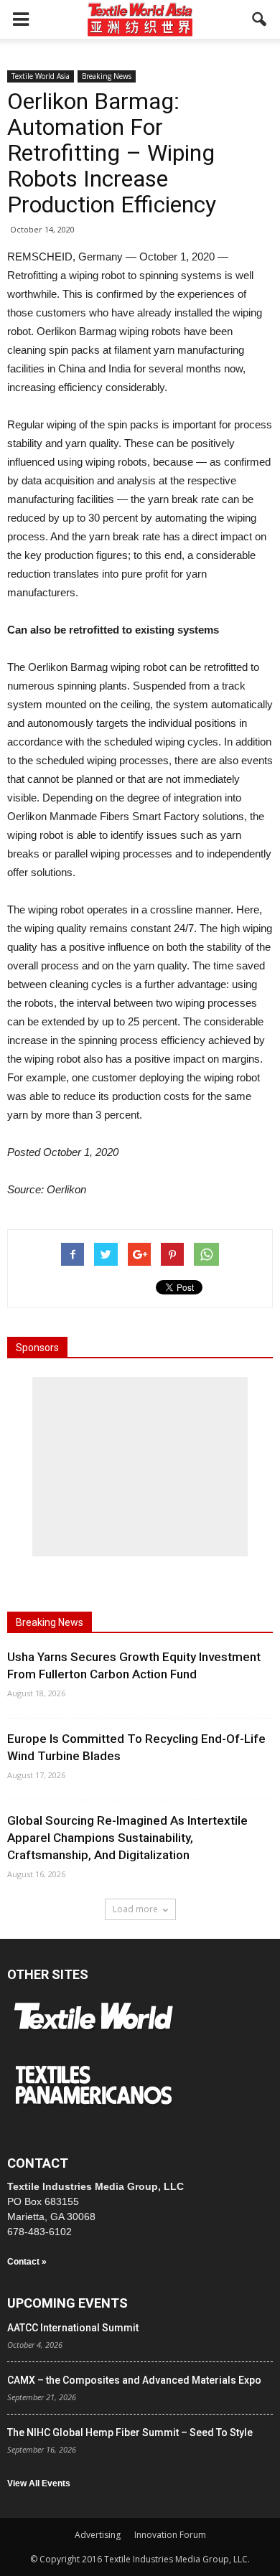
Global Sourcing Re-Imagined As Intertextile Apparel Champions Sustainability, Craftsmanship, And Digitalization (127, 1838)
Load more (135, 1909)
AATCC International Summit (73, 2328)
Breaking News (107, 76)
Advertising (98, 2535)
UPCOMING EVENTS (67, 2303)
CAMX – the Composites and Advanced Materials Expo (134, 2380)
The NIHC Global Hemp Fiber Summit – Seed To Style (130, 2432)
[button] (260, 19)
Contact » (27, 2262)
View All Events (39, 2483)
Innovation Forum (170, 2535)
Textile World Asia (41, 76)
